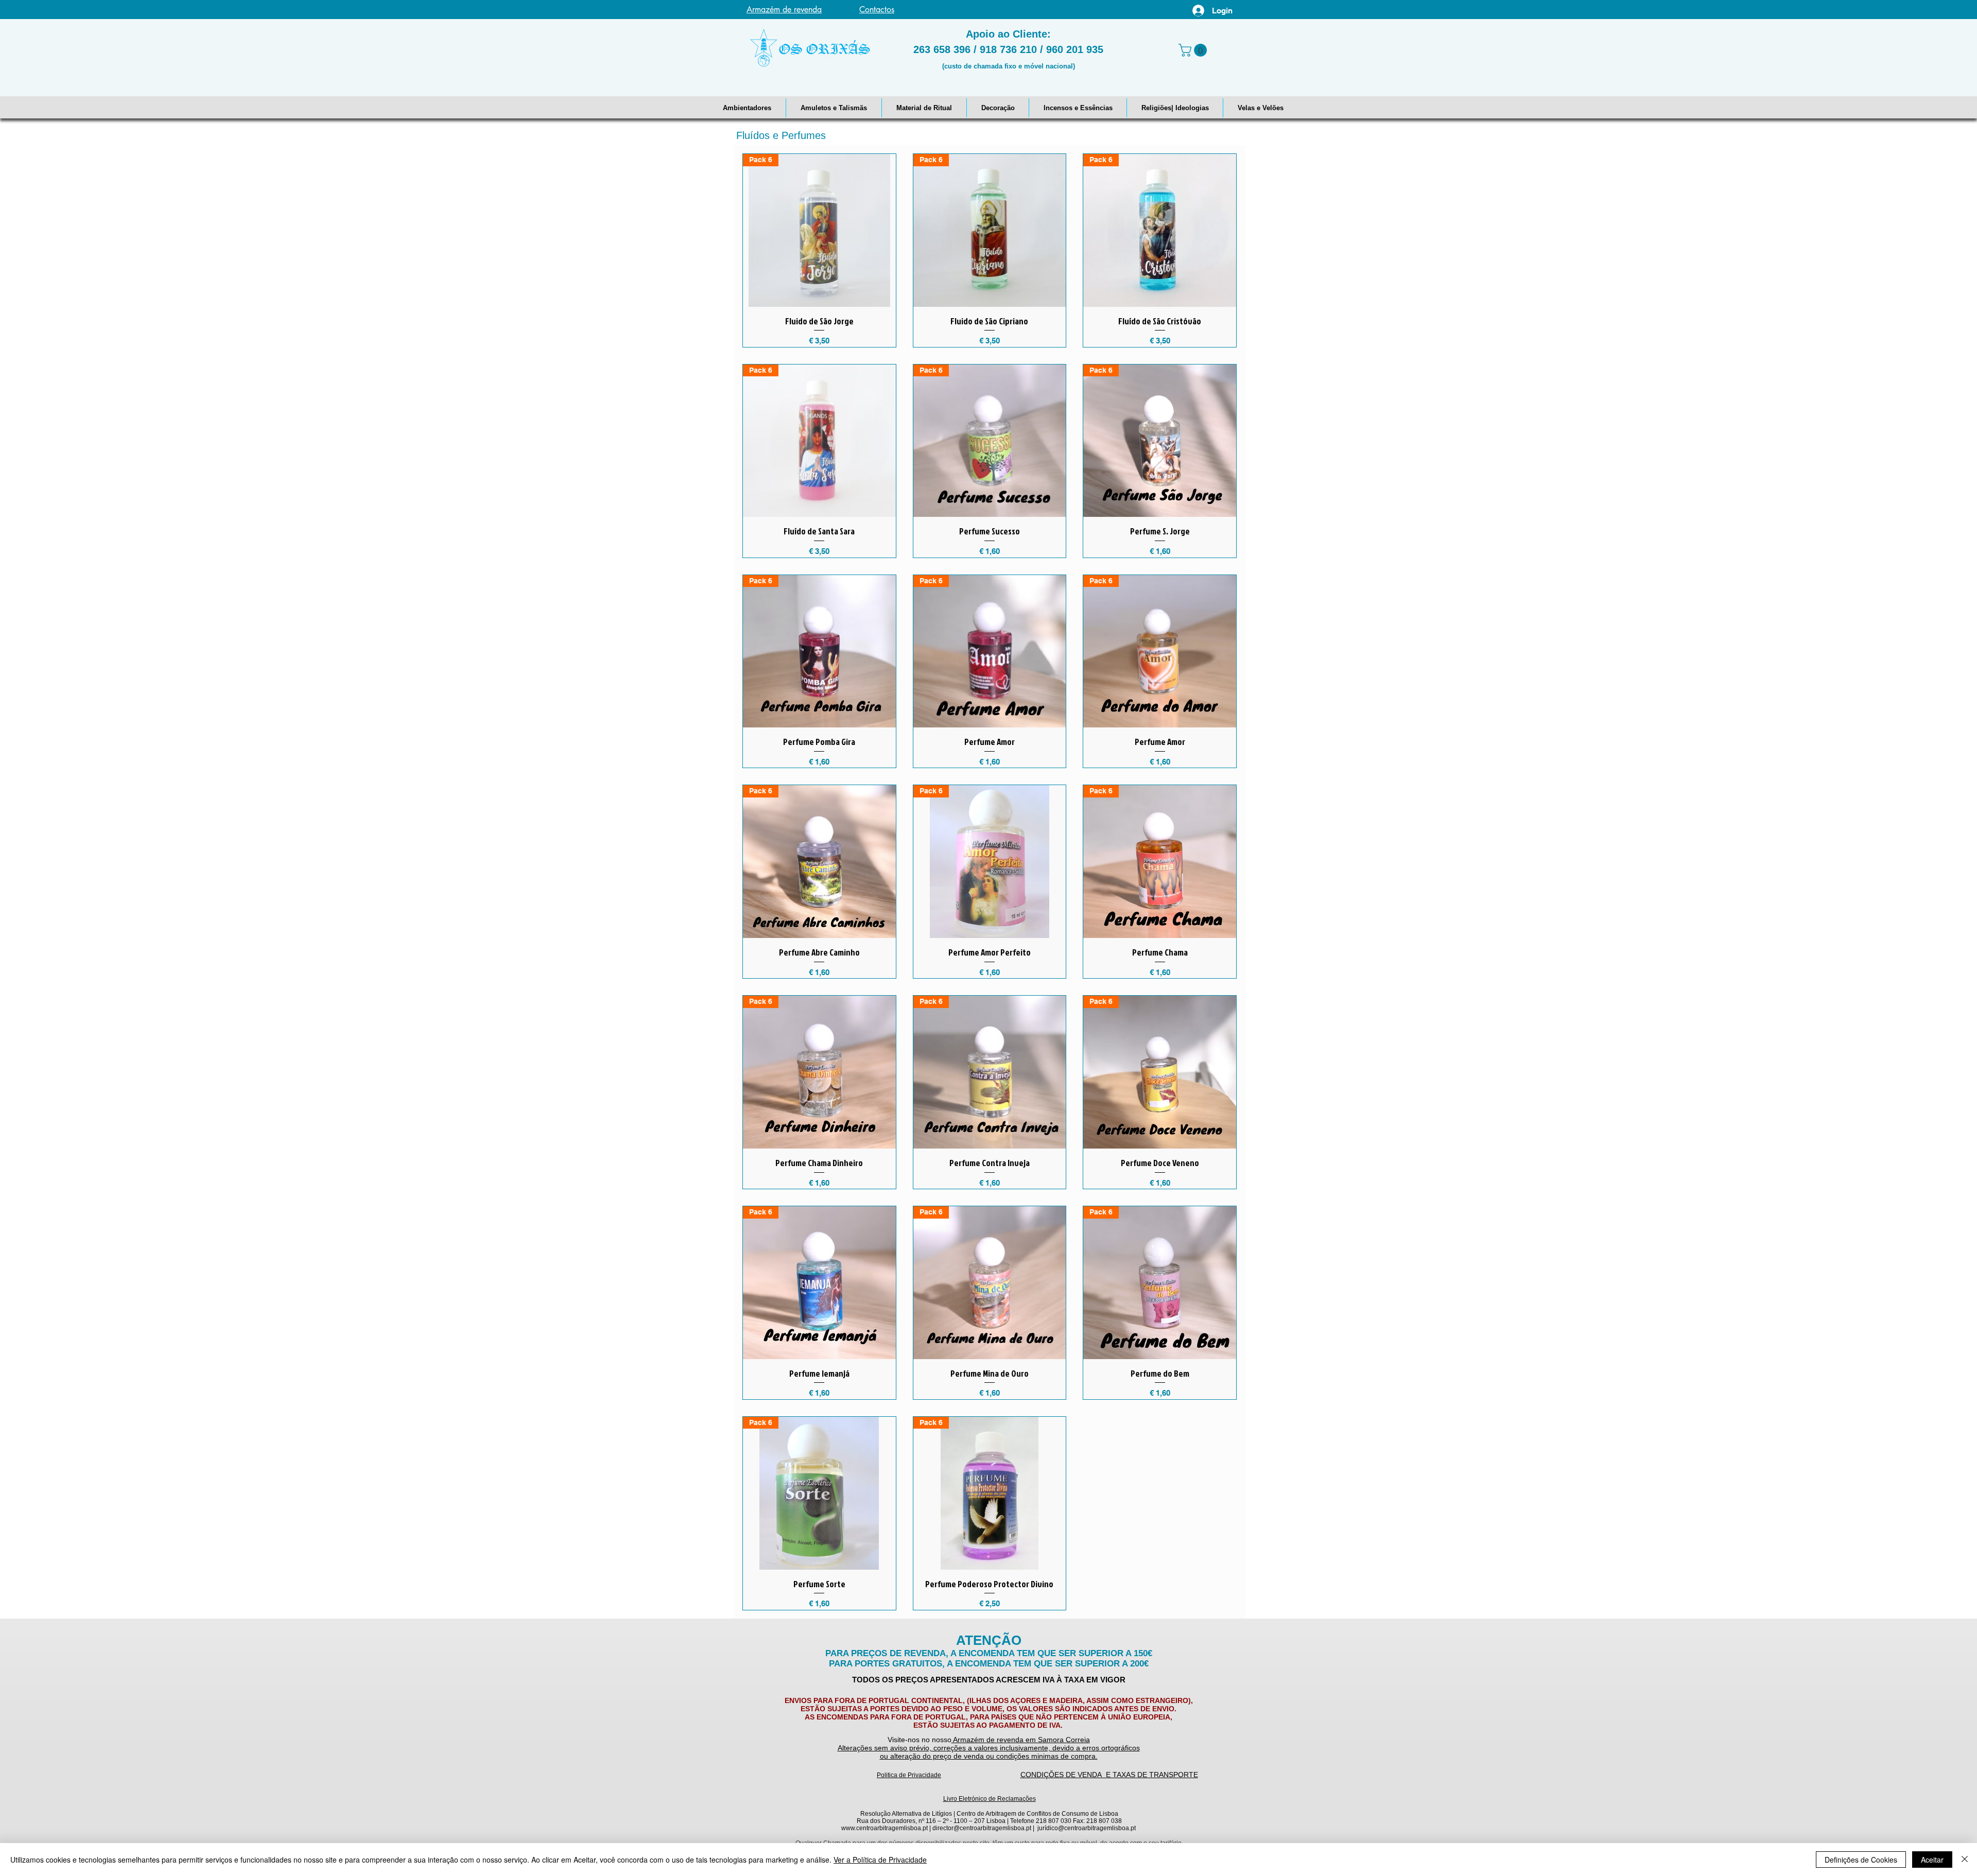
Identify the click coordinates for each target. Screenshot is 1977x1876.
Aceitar (1932, 1860)
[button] (747, 108)
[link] (1194, 50)
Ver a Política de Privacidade (880, 1860)
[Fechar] (1965, 1860)
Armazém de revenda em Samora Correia (1021, 1740)
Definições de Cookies (1861, 1860)
